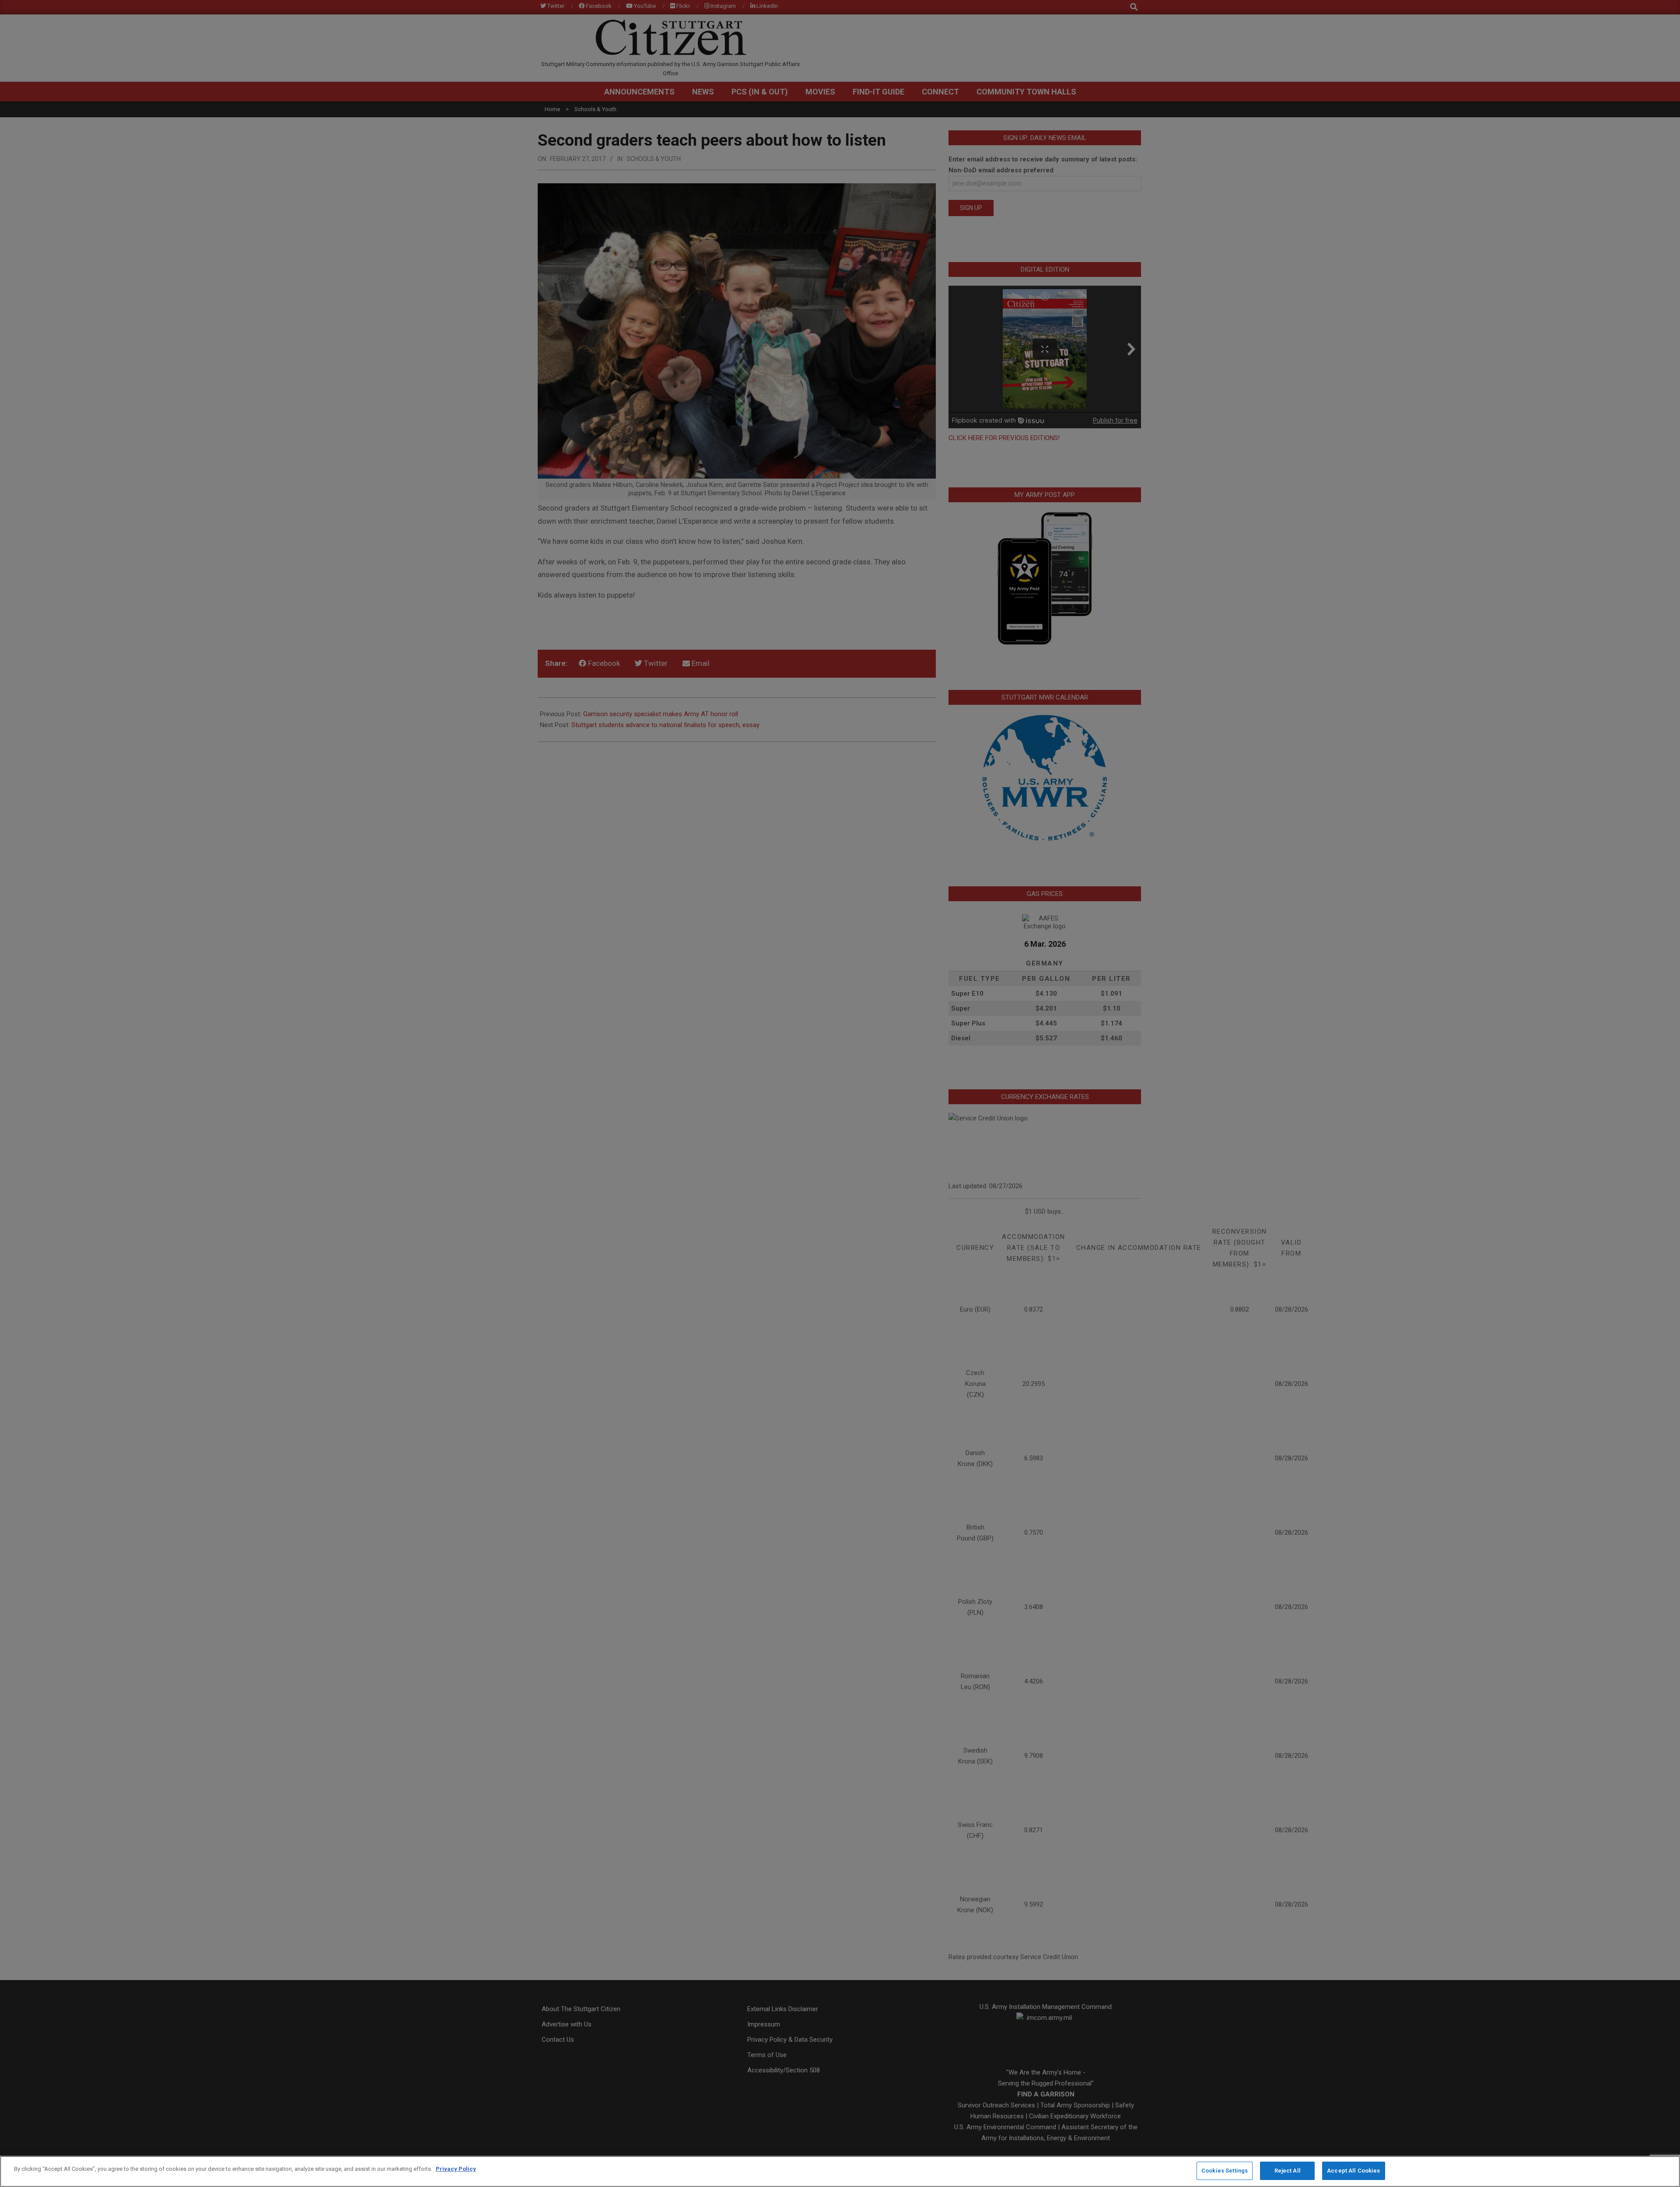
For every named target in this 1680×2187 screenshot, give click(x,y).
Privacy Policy (456, 2169)
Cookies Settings (1225, 2171)
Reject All (1288, 2171)
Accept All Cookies (1353, 2171)
